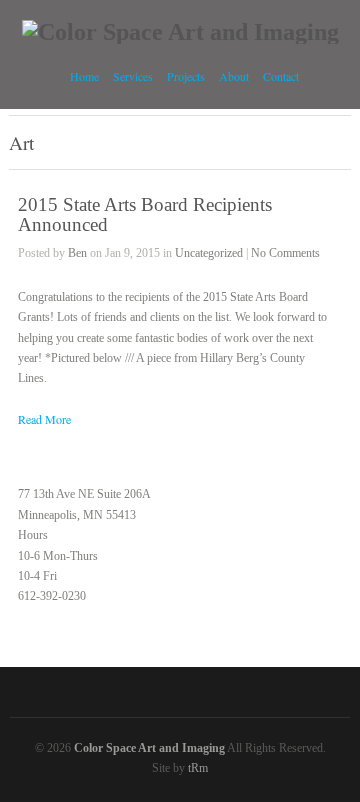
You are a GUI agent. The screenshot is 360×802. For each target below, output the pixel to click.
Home (84, 76)
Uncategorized (209, 253)
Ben (77, 253)
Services (133, 74)
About (234, 76)
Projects (186, 76)
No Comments (285, 253)
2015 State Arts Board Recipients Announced (145, 214)
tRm (198, 768)
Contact (281, 76)
